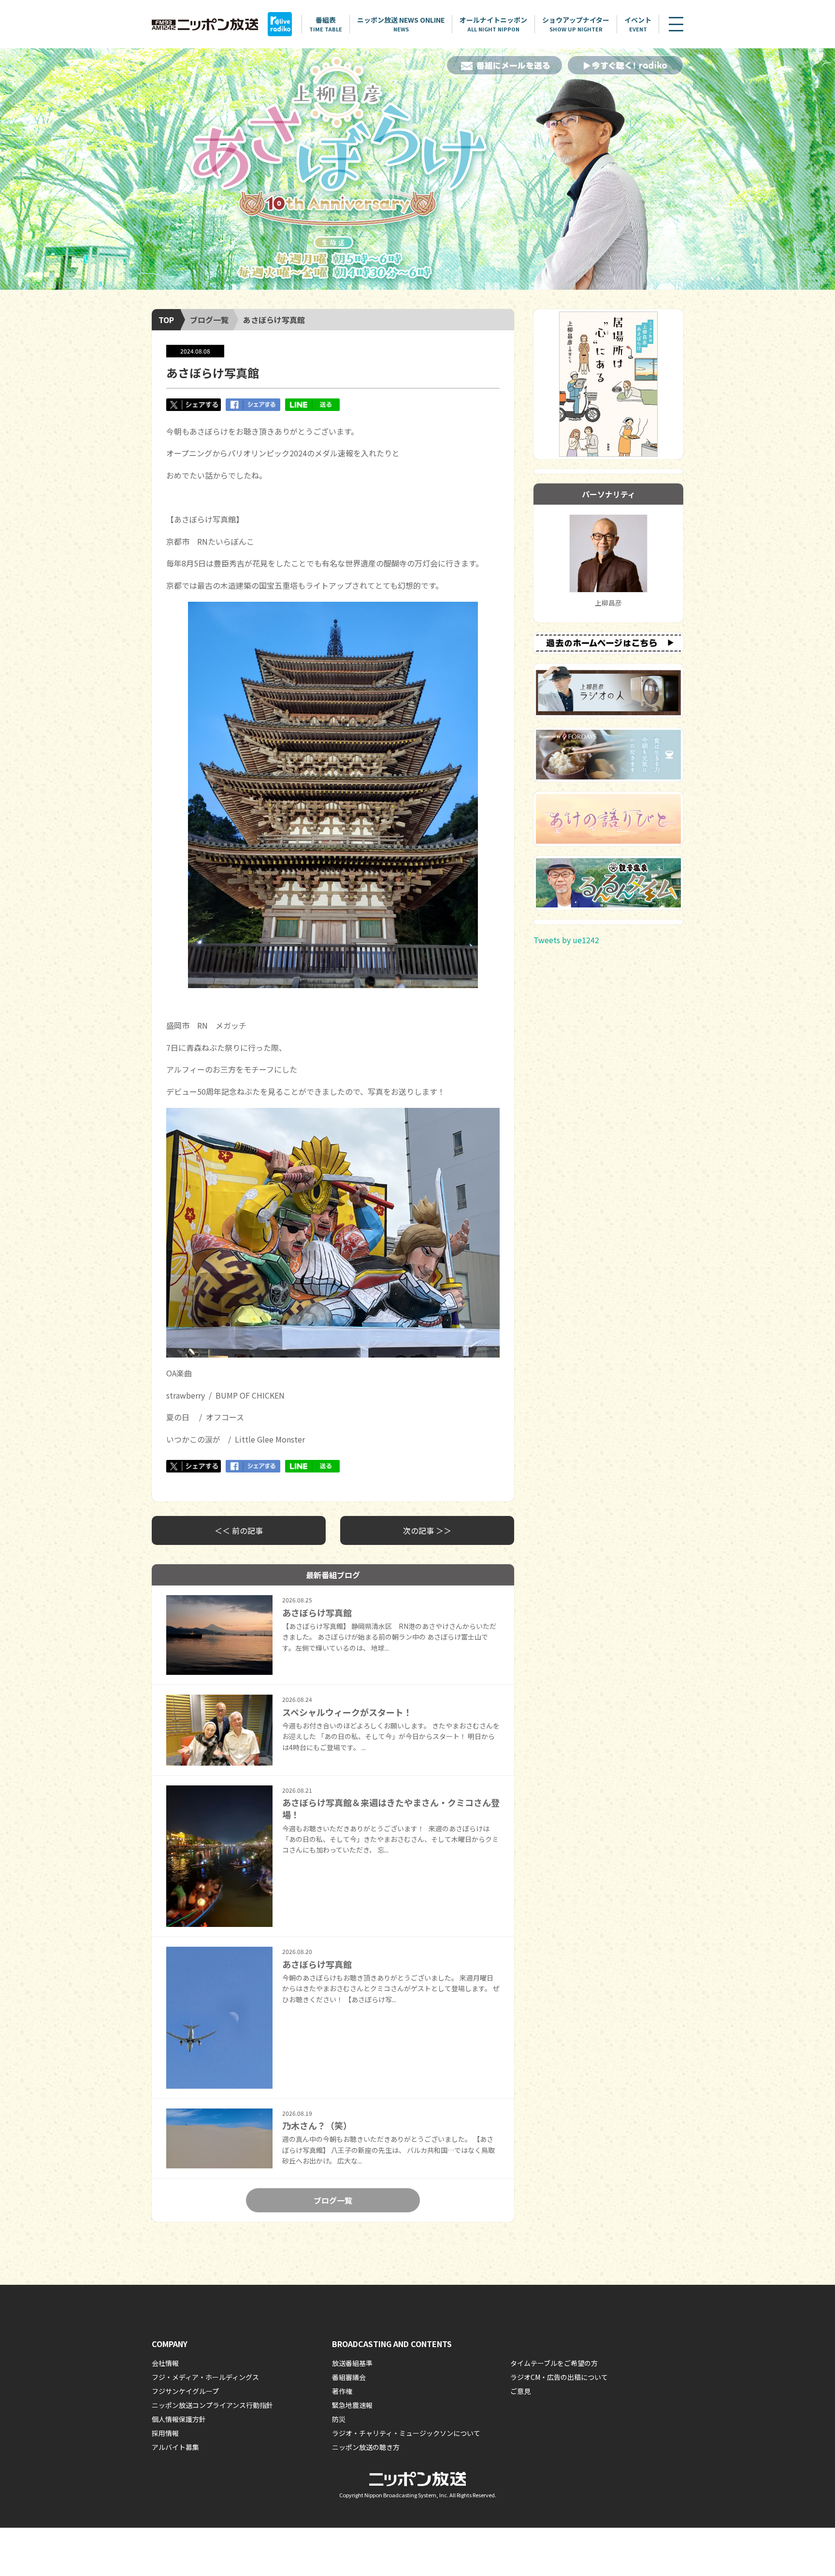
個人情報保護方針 (179, 2419)
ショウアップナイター (576, 24)
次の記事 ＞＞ (427, 1530)
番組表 (326, 24)
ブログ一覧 (209, 320)
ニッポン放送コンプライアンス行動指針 (212, 2405)
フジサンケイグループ (185, 2391)
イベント (638, 24)
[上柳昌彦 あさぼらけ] (417, 169)
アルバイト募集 (175, 2447)
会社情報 (165, 2363)
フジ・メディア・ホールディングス (205, 2377)
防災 (339, 2419)
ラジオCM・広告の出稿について (559, 2377)
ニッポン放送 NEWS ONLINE (401, 24)
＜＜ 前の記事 (239, 1530)
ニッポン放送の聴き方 (366, 2447)
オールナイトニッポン (493, 24)
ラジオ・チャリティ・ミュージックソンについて (406, 2433)
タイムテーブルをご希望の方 (554, 2363)
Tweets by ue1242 (566, 940)
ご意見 (520, 2391)
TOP (166, 320)
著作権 (342, 2391)
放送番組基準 (352, 2363)
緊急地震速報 (352, 2405)
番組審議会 (349, 2377)
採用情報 (165, 2433)
